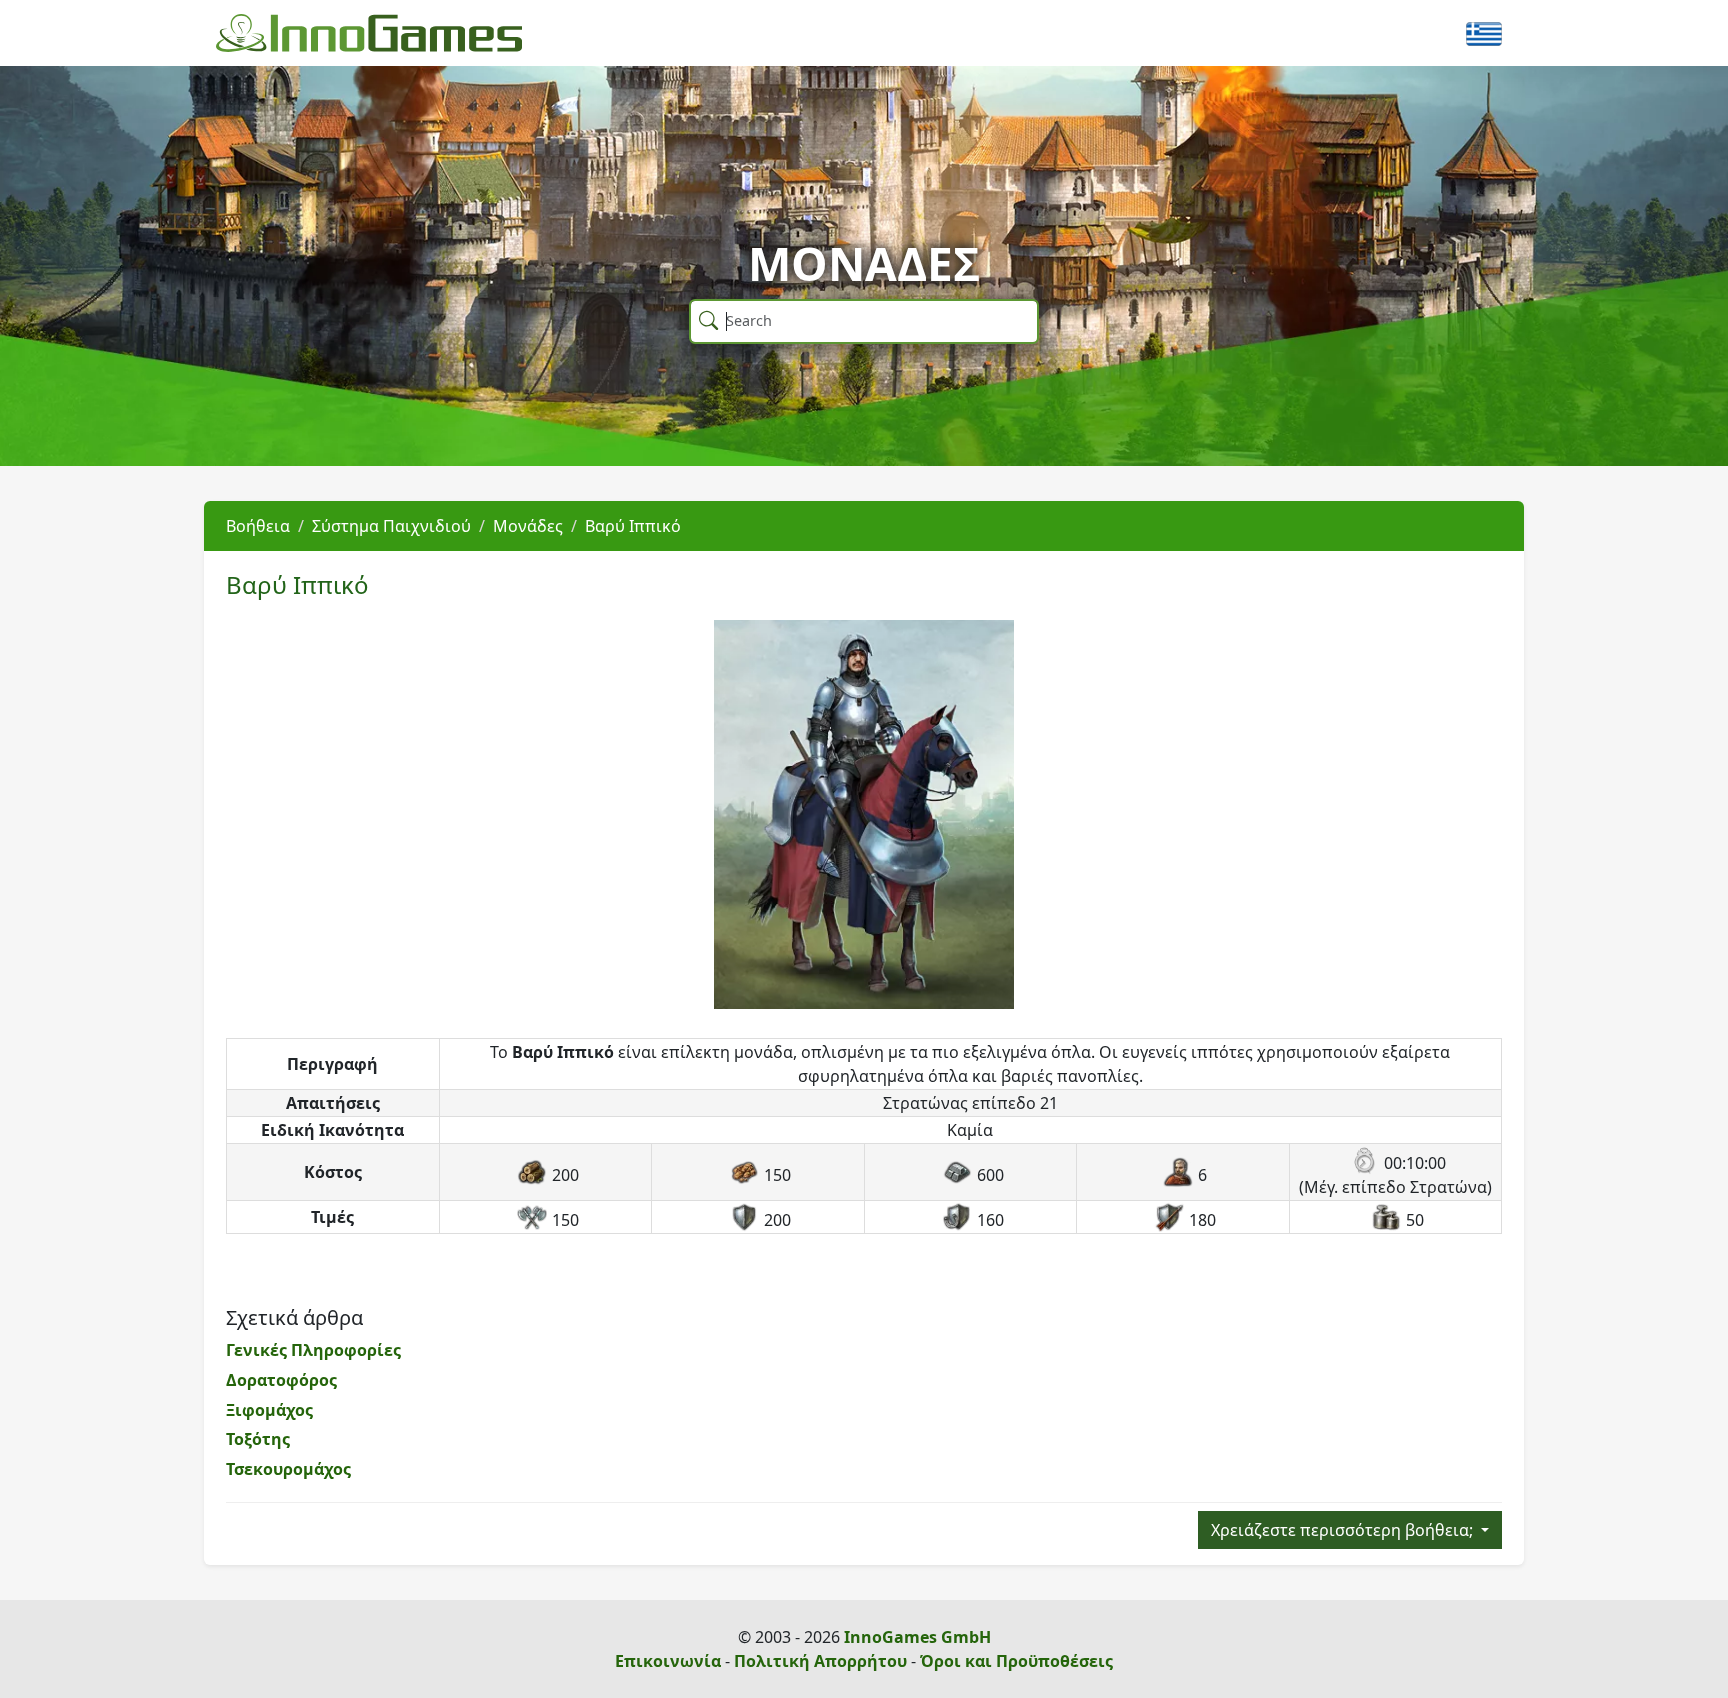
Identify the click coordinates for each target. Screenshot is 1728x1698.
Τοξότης (258, 1439)
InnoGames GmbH (917, 1637)
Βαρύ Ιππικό (633, 526)
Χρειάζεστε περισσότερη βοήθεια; (1344, 1530)
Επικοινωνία (668, 1661)
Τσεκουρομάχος (288, 1469)
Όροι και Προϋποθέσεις (1016, 1661)
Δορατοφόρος (281, 1380)
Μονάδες (528, 526)
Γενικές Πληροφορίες (313, 1350)
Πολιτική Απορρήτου (820, 1661)
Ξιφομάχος (269, 1410)
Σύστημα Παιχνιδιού (391, 526)
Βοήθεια (258, 526)
